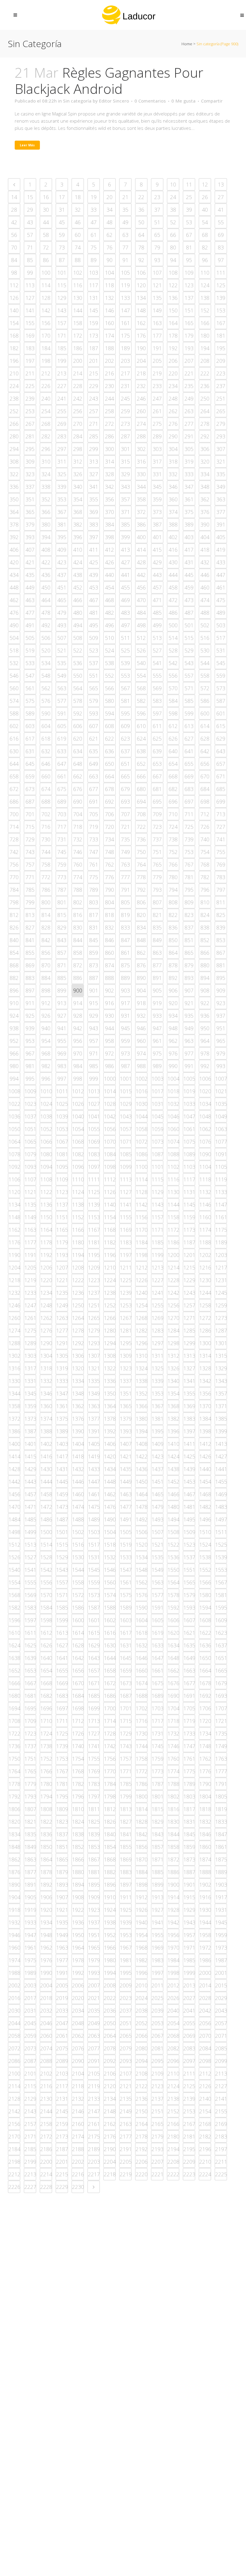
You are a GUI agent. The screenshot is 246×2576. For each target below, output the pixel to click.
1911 (126, 1897)
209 (221, 361)
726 (205, 827)
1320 (78, 1368)
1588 (110, 1607)
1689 (157, 1696)
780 (173, 877)
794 (173, 890)
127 (30, 298)
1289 (30, 1343)
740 (205, 839)
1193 (62, 1255)
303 (157, 449)
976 (173, 1053)
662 (78, 776)
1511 (221, 1532)
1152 (78, 1217)
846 (109, 940)
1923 (94, 1910)
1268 (142, 1318)
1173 (189, 1230)
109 (189, 273)
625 (157, 739)
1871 (157, 1859)
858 (78, 953)
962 (173, 1041)
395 (62, 537)
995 (30, 1079)
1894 (78, 1885)
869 (30, 965)
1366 (142, 1406)
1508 (173, 1532)
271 (94, 424)
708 (141, 814)
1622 (205, 1633)
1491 (126, 1519)
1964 (78, 1948)
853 (221, 940)
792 (141, 890)
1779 (30, 1784)
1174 (205, 1230)
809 (189, 902)
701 (30, 814)
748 (109, 852)
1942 (173, 1922)
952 (14, 1041)
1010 (46, 1091)
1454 (205, 1482)
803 (94, 902)
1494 (173, 1519)
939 (30, 1028)
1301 (221, 1343)
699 (221, 801)
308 (14, 461)
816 (78, 915)
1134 (14, 1204)
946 (141, 1028)
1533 (126, 1557)
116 (78, 285)
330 (141, 474)
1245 (221, 1293)
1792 (14, 1796)
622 (109, 739)
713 (221, 814)
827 (30, 927)
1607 (189, 1620)
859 (94, 953)
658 (14, 776)
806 (141, 902)
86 (46, 260)
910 (14, 1003)
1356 (205, 1393)
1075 (189, 1142)
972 (109, 1053)
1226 (142, 1280)
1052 (46, 1129)
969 (62, 1053)
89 (94, 260)
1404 (78, 1444)
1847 (221, 1834)
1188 (205, 1242)
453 (94, 587)
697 (189, 801)
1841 (126, 1834)
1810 (78, 1809)
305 (189, 449)
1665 (221, 1670)
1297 (157, 1343)
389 (189, 524)
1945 (221, 1922)
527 (157, 650)
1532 (110, 1557)
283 (62, 436)
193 (189, 348)
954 (46, 1041)
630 (14, 751)
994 (14, 1079)
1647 (157, 1658)
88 (78, 260)
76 (109, 247)
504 (14, 638)
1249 (62, 1305)
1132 (205, 1192)
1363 (94, 1406)
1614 (78, 1633)
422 (46, 562)
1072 (142, 1142)
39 (189, 210)
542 (173, 663)
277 (189, 424)
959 (125, 1041)
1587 (94, 1607)
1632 (142, 1645)
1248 (46, 1305)
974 (141, 1053)
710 (173, 814)
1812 (110, 1809)
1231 (221, 1280)
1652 (14, 1670)
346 (173, 487)
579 (94, 701)
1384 (205, 1419)
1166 (78, 1230)
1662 (173, 1670)
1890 (14, 1885)
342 (109, 487)
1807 (30, 1809)
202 (109, 361)
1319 (62, 1368)
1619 (157, 1633)
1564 (173, 1582)
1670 (78, 1683)
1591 (157, 1607)
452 (78, 587)
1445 (62, 1482)
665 (125, 776)
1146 (205, 1204)
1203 (221, 1255)
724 (173, 827)
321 (221, 461)
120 (141, 285)
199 (62, 361)
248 (173, 398)
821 (157, 915)
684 (205, 789)
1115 (157, 1179)
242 (78, 398)
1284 (173, 1330)
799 (30, 902)
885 (62, 978)
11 (189, 184)
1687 (126, 1696)
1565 (189, 1582)
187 (94, 348)
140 (14, 310)
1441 (221, 1469)
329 (125, 474)
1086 (142, 1154)
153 (221, 310)
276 (173, 424)
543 (189, 663)
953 (30, 1041)
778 (141, 877)
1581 (221, 1595)
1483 (221, 1507)
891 (157, 978)
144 (78, 310)
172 (78, 336)
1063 (221, 1129)
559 (221, 676)
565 (94, 688)
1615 (94, 1633)
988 (141, 1066)
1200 (173, 1255)
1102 (173, 1167)
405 (221, 537)
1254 (142, 1305)
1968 (142, 1948)
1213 (157, 1267)
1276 (46, 1330)
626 (173, 739)
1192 (46, 1255)
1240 (142, 1293)
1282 (142, 1330)
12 (205, 184)
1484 (14, 1519)
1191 (30, 1255)
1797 (94, 1796)
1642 (78, 1658)
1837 (62, 1834)
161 (125, 323)
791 (125, 890)
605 (62, 726)
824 (205, 915)
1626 (46, 1645)
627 (189, 739)
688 (46, 801)
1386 (14, 1431)
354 (78, 499)
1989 (30, 1973)
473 (189, 600)
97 (221, 260)
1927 (157, 1910)
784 (14, 890)
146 (109, 310)
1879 (62, 1872)
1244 (205, 1293)
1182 (110, 1242)
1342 (205, 1381)
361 (189, 499)
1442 (14, 1482)
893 (189, 978)
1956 (173, 1935)
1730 (142, 1733)
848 (141, 940)
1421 (126, 1456)
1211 (126, 1267)
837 (189, 927)
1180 (78, 1242)
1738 (46, 1746)
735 (125, 839)
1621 (189, 1633)
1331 (30, 1381)
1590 (142, 1607)
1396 (173, 1431)
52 (173, 222)
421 (30, 562)
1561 (126, 1582)
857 (62, 953)
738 (173, 839)
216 (109, 373)
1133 (221, 1192)
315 (125, 461)
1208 (78, 1267)
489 (221, 613)
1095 (62, 1167)
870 (46, 965)
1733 (189, 1733)
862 (141, 953)
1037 (30, 1116)
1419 (94, 1456)
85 (30, 260)
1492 (142, 1519)
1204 (14, 1267)
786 (46, 890)
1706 (205, 1708)
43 (30, 222)
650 (109, 764)
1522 (173, 1545)
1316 (14, 1368)
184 (46, 348)
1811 (94, 1809)
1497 (221, 1519)
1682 (46, 1696)
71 (30, 247)
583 (157, 701)
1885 (157, 1872)
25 (189, 197)
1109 (62, 1179)
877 (157, 965)
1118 (205, 1179)
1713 (94, 1721)
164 (173, 323)
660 (46, 776)
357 (125, 499)
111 (221, 273)
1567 (221, 1582)
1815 (157, 1809)
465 (62, 600)
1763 (221, 1759)
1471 (30, 1507)
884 (46, 978)
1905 (30, 1897)
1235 (62, 1293)
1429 (30, 1469)
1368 (173, 1406)
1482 (205, 1507)
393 (30, 537)
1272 (205, 1318)
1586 (78, 1607)
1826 (110, 1822)
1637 (221, 1645)
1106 (14, 1179)
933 (157, 1016)
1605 (157, 1620)
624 (141, 739)
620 (78, 739)
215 (94, 373)
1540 (14, 1570)
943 (94, 1028)
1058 (142, 1129)
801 (62, 902)
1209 (94, 1267)
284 (78, 436)
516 (205, 638)
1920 (46, 1910)
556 (173, 676)
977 (189, 1053)
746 (78, 852)
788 (78, 890)
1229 (189, 1280)
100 (46, 273)
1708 (14, 1721)
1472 (46, 1507)
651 (125, 764)
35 (125, 210)
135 (157, 298)
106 (141, 273)
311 (62, 461)
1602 (110, 1620)
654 (173, 764)
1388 (46, 1431)
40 (205, 210)
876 (141, 965)
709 (157, 814)
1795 (62, 1796)
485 (157, 613)
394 (46, 537)
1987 (221, 1960)
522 (78, 650)
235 (189, 386)
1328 (205, 1368)
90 (109, 260)
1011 (62, 1091)
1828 (142, 1822)
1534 (142, 1557)
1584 (46, 1607)
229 (94, 386)
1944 (205, 1922)
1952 (110, 1935)
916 (109, 1003)
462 (14, 600)
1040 (78, 1116)
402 (173, 537)
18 (78, 197)
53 (189, 222)
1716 (142, 1721)
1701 (126, 1708)
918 (141, 1003)
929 (94, 1016)
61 (94, 235)
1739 (62, 1746)
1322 (110, 1368)
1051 (30, 1129)
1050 (14, 1129)
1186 (173, 1242)
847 (125, 940)
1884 (142, 1872)
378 (14, 524)
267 (30, 424)
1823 (62, 1822)
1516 (78, 1545)
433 (221, 562)
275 (157, 424)
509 (94, 638)
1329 (221, 1368)
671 (221, 776)
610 (141, 726)
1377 (94, 1419)
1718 (173, 1721)
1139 (94, 1204)
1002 (142, 1079)
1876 (14, 1872)
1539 (221, 1557)
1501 (62, 1532)
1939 (126, 1922)
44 (46, 222)
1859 (189, 1847)
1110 (78, 1179)
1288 (14, 1343)
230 (109, 386)
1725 (62, 1733)
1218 (14, 1280)
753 (189, 852)
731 (62, 839)
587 (221, 701)
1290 (46, 1343)
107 (157, 273)
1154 (110, 1217)
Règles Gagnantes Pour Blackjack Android (109, 81)
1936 (78, 1922)
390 (205, 524)
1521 (157, 1545)
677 (94, 789)
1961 (30, 1948)
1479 (157, 1507)
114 (46, 285)
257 (94, 411)
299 (94, 449)
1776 (205, 1771)
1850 (46, 1847)
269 (62, 424)
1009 (30, 1091)
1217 (221, 1267)
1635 (189, 1645)
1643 (94, 1658)
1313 (189, 1356)
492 (46, 625)
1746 (173, 1746)
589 (30, 713)
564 (78, 688)
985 (94, 1066)
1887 (189, 1872)
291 (189, 436)
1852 (78, 1847)
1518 (110, 1545)
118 (109, 285)
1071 (126, 1142)
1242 (173, 1293)
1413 (221, 1444)
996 (46, 1079)
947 (157, 1028)
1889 (221, 1872)
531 (221, 650)
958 (109, 1041)
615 (221, 726)
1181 (94, 1242)
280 (14, 436)
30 (46, 210)
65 (157, 235)
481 (94, 613)
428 (141, 562)
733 (94, 839)
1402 (46, 1444)
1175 (221, 1230)
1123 (62, 1192)
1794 (46, 1796)
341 (94, 487)
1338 (142, 1381)
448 (14, 587)
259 (125, 411)
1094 (46, 1167)
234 (173, 386)
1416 (46, 1456)
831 (94, 927)
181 (221, 336)
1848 (14, 1847)
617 (30, 739)
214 (78, 373)
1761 (189, 1759)
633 (62, 751)
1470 (14, 1507)
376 (205, 512)
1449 (126, 1482)
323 (30, 474)
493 (62, 625)
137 (189, 298)
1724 (46, 1733)
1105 (221, 1167)
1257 (189, 1305)
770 (14, 877)
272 (109, 424)
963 (189, 1041)
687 (30, 801)
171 (62, 336)
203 (125, 361)
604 (46, 726)
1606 (173, 1620)
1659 (126, 1670)
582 (141, 701)
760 (78, 864)
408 (46, 550)
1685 (94, 1696)
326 (78, 474)
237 (221, 386)
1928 (173, 1910)
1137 (62, 1204)
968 (46, 1053)
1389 (62, 1431)
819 (125, 915)
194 (205, 348)
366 (46, 512)
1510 (205, 1532)
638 (141, 751)
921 (189, 1003)
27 (221, 197)
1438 (173, 1469)
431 (189, 562)
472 (173, 600)
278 (205, 424)
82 (205, 247)
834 (141, 927)
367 (62, 512)
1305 (62, 1356)
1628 (78, 1645)
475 (221, 600)
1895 (94, 1885)
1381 (157, 1419)
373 (157, 512)
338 (46, 487)
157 (62, 323)
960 (141, 1041)
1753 (62, 1759)
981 (30, 1066)
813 (30, 915)
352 (46, 499)
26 (205, 197)
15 (30, 197)
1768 (78, 1771)
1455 (221, 1482)
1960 (14, 1948)
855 (30, 953)
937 (221, 1016)
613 (189, 726)
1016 (142, 1091)
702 (46, 814)
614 (205, 726)
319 (189, 461)
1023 (30, 1104)
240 (46, 398)
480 (78, 613)
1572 (78, 1595)
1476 (110, 1507)
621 (94, 739)
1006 (205, 1079)
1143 (157, 1204)
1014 (110, 1091)
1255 (157, 1305)
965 (221, 1041)
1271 (189, 1318)
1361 (62, 1406)
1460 (78, 1494)
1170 (142, 1230)
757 (30, 864)
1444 (46, 1482)
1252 (110, 1305)
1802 (173, 1796)
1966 (110, 1948)
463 (30, 600)
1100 (142, 1167)
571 (189, 688)
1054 (78, 1129)
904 (141, 990)
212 (46, 373)
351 (30, 499)
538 (109, 663)
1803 (189, 1796)
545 (221, 663)
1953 (126, 1935)
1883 (126, 1872)
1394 (142, 1431)
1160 (205, 1217)
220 (173, 373)
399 (125, 537)
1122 (46, 1192)
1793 (30, 1796)
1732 (173, 1733)
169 (30, 336)
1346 (46, 1393)
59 (62, 235)
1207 (62, 1267)
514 (173, 638)
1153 (94, 1217)
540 (141, 663)
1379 (126, 1419)
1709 (30, 1721)
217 (125, 373)
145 (94, 310)
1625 (30, 1645)
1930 (205, 1910)
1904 (14, 1897)
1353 (157, 1393)
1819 (221, 1809)
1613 (62, 1633)
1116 (173, 1179)
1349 (94, 1393)
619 (62, 739)
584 (173, 701)
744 (46, 852)
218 (141, 373)
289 (157, 436)
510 (109, 638)
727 (221, 827)
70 (14, 247)
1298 (173, 1343)
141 (30, 310)
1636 (205, 1645)
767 (189, 864)
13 (221, 184)
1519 (126, 1545)
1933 (30, 1922)
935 (189, 1016)
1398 (205, 1431)
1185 (157, 1242)
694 (141, 801)
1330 (14, 1381)
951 (221, 1028)
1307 (94, 1356)
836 (173, 927)
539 (125, 663)
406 (14, 550)
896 (14, 990)
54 (205, 222)
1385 (221, 1419)
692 (109, 801)
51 (157, 222)
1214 (173, 1267)
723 (157, 827)
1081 (62, 1154)
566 (109, 688)
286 (109, 436)
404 (205, 537)
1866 (78, 1859)
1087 (157, 1154)
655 (189, 764)
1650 (205, 1658)
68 (205, 235)
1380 (142, 1419)
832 (109, 927)
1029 (126, 1104)
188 (109, 348)
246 (141, 398)
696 (173, 801)
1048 (205, 1116)
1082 (78, 1154)
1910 (110, 1897)
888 (109, 978)
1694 (14, 1708)
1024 (46, 1104)
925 (30, 1016)
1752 (46, 1759)
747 (94, 852)
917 (125, 1003)
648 (78, 764)
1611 (30, 1633)
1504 (110, 1532)
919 (157, 1003)
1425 (189, 1456)
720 (109, 827)
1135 (30, 1204)
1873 (189, 1859)
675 (62, 789)
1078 (14, 1154)
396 (78, 537)
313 (94, 461)
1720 (205, 1721)
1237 (94, 1293)
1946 (14, 1935)
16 (46, 197)
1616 (110, 1633)
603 (30, 726)
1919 (30, 1910)
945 (125, 1028)
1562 (142, 1582)
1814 (142, 1809)
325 (62, 474)
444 (173, 575)
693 (125, 801)
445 (189, 575)
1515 (62, 1545)
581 (125, 701)
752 (173, 852)
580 (109, 701)
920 (173, 1003)
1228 (173, 1280)
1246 (14, 1305)
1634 (173, 1645)
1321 (94, 1368)
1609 (221, 1620)
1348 (78, 1393)
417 (189, 550)
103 (94, 273)
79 (157, 247)
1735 (221, 1733)
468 (109, 600)
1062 (205, 1129)
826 (14, 927)
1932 (14, 1922)
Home (187, 44)
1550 (173, 1570)
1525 (221, 1545)
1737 (30, 1746)
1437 (157, 1469)
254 (46, 411)
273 (125, 424)
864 (173, 953)
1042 (110, 1116)
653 (157, 764)
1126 (110, 1192)
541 (157, 663)
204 (141, 361)
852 (205, 940)
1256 (173, 1305)
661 (62, 776)
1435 (126, 1469)
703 (62, 814)
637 (125, 751)
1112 (110, 1179)
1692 (205, 1696)
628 (205, 739)
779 (157, 877)
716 (46, 827)
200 (78, 361)
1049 (221, 1116)
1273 (221, 1318)
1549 (157, 1570)
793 (157, 890)
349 (221, 487)
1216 (205, 1267)
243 (94, 398)
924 (14, 1016)
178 (173, 336)
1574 (110, 1595)
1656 (78, 1670)
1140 (110, 1204)
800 (46, 902)
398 (109, 537)
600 (205, 713)
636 (109, 751)
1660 (142, 1670)
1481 (189, 1507)
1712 (78, 1721)
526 (141, 650)
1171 (157, 1230)
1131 (189, 1192)
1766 (46, 1771)
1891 (30, 1885)
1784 (110, 1784)
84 (14, 260)
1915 (189, 1897)
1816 (173, 1809)
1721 (221, 1721)
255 (62, 411)
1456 (14, 1494)
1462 (110, 1494)
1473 (62, 1507)
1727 (94, 1733)
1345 (30, 1393)
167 (221, 323)
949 (189, 1028)
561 (30, 688)
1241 (157, 1293)
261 (157, 411)
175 (125, 336)
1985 (189, 1960)
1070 (110, 1142)
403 (189, 537)
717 (62, 827)
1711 (62, 1721)
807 (157, 902)
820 (141, 915)
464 (46, 600)
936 (205, 1016)
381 (62, 524)
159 (94, 323)
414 (141, 550)
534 (46, 663)
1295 (126, 1343)
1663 (189, 1670)
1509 (189, 1532)
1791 (221, 1784)
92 (141, 260)
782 (205, 877)
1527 (30, 1557)
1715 (126, 1721)
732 (78, 839)
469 (125, 600)
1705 (189, 1708)
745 (62, 852)
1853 (94, 1847)
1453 (189, 1482)
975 (157, 1053)
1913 (157, 1897)
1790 (205, 1784)
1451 (157, 1482)
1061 (189, 1129)
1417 (62, 1456)
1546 (110, 1570)
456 (141, 587)
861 (125, 953)
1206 (46, 1267)
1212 (142, 1267)
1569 (30, 1595)
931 (125, 1016)
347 (189, 487)
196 (14, 361)
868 (14, 965)
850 (173, 940)
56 (14, 235)
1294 (110, 1343)
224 (14, 386)
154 (14, 323)
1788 (173, 1784)
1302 (14, 1356)
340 (78, 487)
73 (62, 247)
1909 (94, 1897)
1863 (30, 1859)
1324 (142, 1368)
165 (189, 323)
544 (205, 663)
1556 (46, 1582)
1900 (173, 1885)
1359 (30, 1406)
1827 (126, 1822)
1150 (46, 1217)
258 (109, 411)
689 (62, 801)
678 (109, 789)
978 (205, 1053)
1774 (173, 1771)
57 (30, 235)
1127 (126, 1192)
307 (221, 449)
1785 (126, 1784)
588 (14, 713)
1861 (221, 1847)
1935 (62, 1922)
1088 (173, 1154)
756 (14, 864)
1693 (221, 1696)
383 (94, 524)
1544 (78, 1570)
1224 (110, 1280)
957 (94, 1041)
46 (78, 222)
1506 (142, 1532)
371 (125, 512)
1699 (94, 1708)
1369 (189, 1406)
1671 (94, 1683)
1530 (78, 1557)
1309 (126, 1356)
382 (78, 524)
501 (189, 625)
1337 (126, 1381)
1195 (94, 1255)
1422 (142, 1456)
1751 (30, 1759)
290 (173, 436)
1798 (110, 1796)
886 (78, 978)
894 (205, 978)
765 (157, 864)
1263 (62, 1318)
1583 (30, 1607)
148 (141, 310)
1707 (221, 1708)
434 (14, 575)
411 (94, 550)
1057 (126, 1129)
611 (157, 726)
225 (30, 386)
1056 (110, 1129)
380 (46, 524)
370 (109, 512)
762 (109, 864)
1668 (46, 1683)
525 (125, 650)
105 (125, 273)
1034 (205, 1104)
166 (205, 323)
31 (62, 210)
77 (125, 247)
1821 (30, 1822)
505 (30, 638)
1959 (221, 1935)
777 (125, 877)
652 (141, 764)
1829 (157, 1822)
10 (173, 184)
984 (78, 1066)
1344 (14, 1393)
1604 (142, 1620)
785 (30, 890)
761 (94, 864)
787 (62, 890)
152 (205, 310)
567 (125, 688)
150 (173, 310)
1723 (30, 1733)
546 (14, 676)
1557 (62, 1582)
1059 (157, 1129)
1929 (189, 1910)
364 (14, 512)
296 (46, 449)
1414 (14, 1456)
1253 (126, 1305)
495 (94, 625)
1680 (14, 1696)
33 (94, 210)
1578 (173, 1595)
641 (189, 751)
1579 (189, 1595)
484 (141, 613)
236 (205, 386)
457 (157, 587)
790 (109, 890)
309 (30, 461)
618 (46, 739)
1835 (30, 1834)
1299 (189, 1343)
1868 (110, 1859)
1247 (30, 1305)
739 (189, 839)
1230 (205, 1280)
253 (30, 411)
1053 (62, 1129)
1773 (157, 1771)
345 (157, 487)
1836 (46, 1834)
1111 (94, 1179)
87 (62, 260)
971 (94, 1053)
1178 (46, 1242)
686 (14, 801)
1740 (78, 1746)
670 (205, 776)
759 (62, 864)
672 (14, 789)
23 (157, 197)
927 (62, 1016)
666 (141, 776)
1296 (142, 1343)
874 (109, 965)
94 (173, 260)
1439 (189, 1469)
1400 (14, 1444)
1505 (126, 1532)
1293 (94, 1343)
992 (205, 1066)
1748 (205, 1746)
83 (221, 247)
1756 (110, 1759)
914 (78, 1003)
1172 (173, 1230)
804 (109, 902)
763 (125, 864)
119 (125, 285)
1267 (126, 1318)
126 (14, 298)
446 (205, 575)
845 (94, 940)
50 (141, 222)
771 (30, 877)
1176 (14, 1242)
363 (221, 499)
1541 (30, 1570)
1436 (142, 1469)
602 (14, 726)
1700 (110, 1708)
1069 (94, 1142)
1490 (110, 1519)
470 (141, 600)
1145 (189, 1204)
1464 (142, 1494)
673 (30, 789)
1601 (94, 1620)
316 (141, 461)
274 (141, 424)
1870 (142, 1859)
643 (221, 751)
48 (109, 222)
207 (189, 361)
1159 (189, 1217)
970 (78, 1053)
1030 (142, 1104)
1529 (62, 1557)
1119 (221, 1179)
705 (94, 814)
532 (14, 663)
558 (205, 676)
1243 (189, 1293)
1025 (62, 1104)
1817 (189, 1809)
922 (205, 1003)
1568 (14, 1595)
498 (141, 625)
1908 (78, 1897)
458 (173, 587)
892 (173, 978)
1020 (205, 1091)
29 (30, 210)
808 (173, 902)
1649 (189, 1658)
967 (30, 1053)
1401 (30, 1444)
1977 (62, 1960)
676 (78, 789)
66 (173, 235)
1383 (189, 1419)
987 (125, 1066)
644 (14, 764)
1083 (94, 1154)
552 (109, 676)
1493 (157, 1519)
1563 (157, 1582)
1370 (205, 1406)
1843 (157, 1834)
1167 (94, 1230)
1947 (30, 1935)
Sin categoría (77, 101)
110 (205, 273)
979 (221, 1053)
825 (221, 915)
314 (109, 461)
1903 (221, 1885)
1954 (142, 1935)
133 (125, 298)
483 (125, 613)
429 (157, 562)
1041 (94, 1116)
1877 (30, 1872)
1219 (30, 1280)
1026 (78, 1104)
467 (94, 600)
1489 (94, 1519)
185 (62, 348)
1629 (94, 1645)
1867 (94, 1859)
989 (157, 1066)
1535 (157, 1557)
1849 (30, 1847)
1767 (62, 1771)
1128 (142, 1192)
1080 (46, 1154)
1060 (173, 1129)
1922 (78, 1910)
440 (109, 575)
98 (14, 273)
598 (173, 713)
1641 (62, 1658)
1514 (46, 1545)
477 (30, 613)
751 (157, 852)
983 (62, 1066)
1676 (173, 1683)
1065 (30, 1142)
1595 (221, 1607)
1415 (30, 1456)
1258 (205, 1305)
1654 (46, 1670)
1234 (46, 1293)
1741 (94, 1746)
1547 (126, 1570)
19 (94, 197)
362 (205, 499)
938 (14, 1028)
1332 (46, 1381)
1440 (205, 1469)
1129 (157, 1192)
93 (157, 260)
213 (62, 373)
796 (205, 890)
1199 (157, 1255)
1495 (189, 1519)
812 (14, 915)
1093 (30, 1167)
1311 (157, 1356)
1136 (46, 1204)
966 (14, 1053)
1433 (94, 1469)
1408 (142, 1444)
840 (14, 940)
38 (173, 210)
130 (78, 298)
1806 (14, 1809)
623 (125, 739)
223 (221, 373)
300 (109, 449)
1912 (142, 1897)
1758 (142, 1759)
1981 (126, 1960)
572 (205, 688)
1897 (126, 1885)
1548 (142, 1570)
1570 (46, 1595)
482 (109, 613)
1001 (126, 1079)
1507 (157, 1532)
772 (46, 877)
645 (30, 764)
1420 (110, 1456)
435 (30, 575)
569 (157, 688)
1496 (205, 1519)
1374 (46, 1419)
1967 (126, 1948)
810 (205, 902)
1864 (46, 1859)
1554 (14, 1582)
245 (125, 398)
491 (30, 625)
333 (189, 474)
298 (78, 449)
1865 (62, 1859)
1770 (110, 1771)
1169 (126, 1230)
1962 (46, 1948)
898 (46, 990)
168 (14, 336)
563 (62, 688)
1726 (78, 1733)
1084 (110, 1154)
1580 (205, 1595)
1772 (142, 1771)
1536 (173, 1557)
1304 (46, 1356)
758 (46, 864)
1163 (30, 1230)
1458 (46, 1494)
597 (157, 713)
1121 (30, 1192)
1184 (142, 1242)
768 (205, 864)
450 (46, 587)
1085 (126, 1154)
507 (62, 638)
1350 (110, 1393)
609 (125, 726)
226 (46, 386)
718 (78, 827)
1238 (110, 1293)
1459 (62, 1494)
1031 (157, 1104)
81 (189, 247)
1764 (14, 1771)
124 (205, 285)
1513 (30, 1545)
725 (189, 827)
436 (46, 575)
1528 (46, 1557)
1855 (126, 1847)
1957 (189, 1935)
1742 (110, 1746)
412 (109, 550)
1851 (62, 1847)
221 (189, 373)
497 (125, 625)
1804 (205, 1796)
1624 (14, 1645)
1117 (189, 1179)
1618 (142, 1633)
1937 (94, 1922)
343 (125, 487)
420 (14, 562)
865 (189, 953)
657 (221, 764)
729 (30, 839)
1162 (14, 1230)
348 (205, 487)
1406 (110, 1444)
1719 (189, 1721)
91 (125, 260)
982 (46, 1066)
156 (46, 323)
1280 (110, 1330)
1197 (126, 1255)
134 (141, 298)
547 (30, 676)
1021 (221, 1091)
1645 (126, 1658)
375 (189, 512)
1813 (126, 1809)
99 (30, 273)
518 (14, 650)
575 (30, 701)
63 (125, 235)
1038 (46, 1116)
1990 (46, 1973)
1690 (173, 1696)
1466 (173, 1494)
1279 (94, 1330)
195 (221, 348)
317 (157, 461)
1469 (221, 1494)
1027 (94, 1104)
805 (125, 902)
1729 (126, 1733)
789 (94, 890)
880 (205, 965)
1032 (173, 1104)
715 (30, 827)
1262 (46, 1318)
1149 (30, 1217)
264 (205, 411)
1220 (46, 1280)
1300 (205, 1343)
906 (173, 990)
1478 (142, 1507)
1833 (221, 1822)
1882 (110, 1872)
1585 (62, 1607)
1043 (126, 1116)
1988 (14, 1973)
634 (78, 751)
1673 (126, 1683)
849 (157, 940)
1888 (205, 1872)
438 (78, 575)
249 (189, 398)
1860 (205, 1847)
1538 (205, 1557)
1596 (14, 1620)
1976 (46, 1960)
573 (221, 688)
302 (141, 449)
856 (46, 953)
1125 (94, 1192)
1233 (30, 1293)
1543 (62, 1570)
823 (189, 915)
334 (205, 474)
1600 (78, 1620)
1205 (30, 1267)
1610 (14, 1633)
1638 (14, 1658)
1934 (46, 1922)
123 (189, 285)
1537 (189, 1557)
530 (205, 650)
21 (125, 197)
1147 (221, 1204)
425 (94, 562)
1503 (94, 1532)
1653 (30, 1670)
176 (141, 336)
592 (78, 713)
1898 (142, 1885)
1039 (62, 1116)
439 (94, 575)
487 (189, 613)
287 (125, 436)
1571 (62, 1595)
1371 (221, 1406)
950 (205, 1028)
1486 (46, 1519)
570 (173, 688)
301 (125, 449)
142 (46, 310)
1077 (221, 1142)
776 (109, 877)
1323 (126, 1368)
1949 (62, 1935)
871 (62, 965)
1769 (94, 1771)
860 (109, 953)
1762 (205, 1759)
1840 (110, 1834)
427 (125, 562)
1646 (142, 1658)
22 (141, 197)
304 (173, 449)
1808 (46, 1809)
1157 (157, 1217)
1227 (157, 1280)
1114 (142, 1179)
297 (62, 449)
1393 (126, 1431)
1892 (46, 1885)
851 (189, 940)
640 (173, 751)
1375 (62, 1419)
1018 (173, 1091)
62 (109, 235)
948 (173, 1028)
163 (157, 323)
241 (62, 398)
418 (205, 550)
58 (46, 235)
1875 (221, 1859)
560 (14, 688)
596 (141, 713)
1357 (221, 1393)
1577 (157, 1595)
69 (221, 235)
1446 (78, 1482)
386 (141, 524)
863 (157, 953)
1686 (110, 1696)
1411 (189, 1444)
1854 (110, 1847)
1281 (126, 1330)
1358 (14, 1406)
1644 (110, 1658)
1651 (221, 1658)
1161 (221, 1217)
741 (221, 839)
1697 (62, 1708)
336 (14, 487)
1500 (46, 1532)
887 (94, 978)
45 (62, 222)
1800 (142, 1796)
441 (125, 575)
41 (221, 210)
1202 (205, 1255)
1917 (221, 1897)
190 (141, 348)
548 (46, 676)
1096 (78, 1167)
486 (173, 613)
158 (78, 323)
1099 (126, 1167)
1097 (94, 1167)
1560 (110, 1582)
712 (205, 814)
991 (189, 1066)
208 (205, 361)
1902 (205, 1885)
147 (125, 310)
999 (94, 1079)
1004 (173, 1079)
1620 (173, 1633)
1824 (78, 1822)
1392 (110, 1431)
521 (62, 650)
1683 (62, 1696)
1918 (14, 1910)
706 (109, 814)
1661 (157, 1670)
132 (109, 298)
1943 (189, 1922)
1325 (157, 1368)
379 (30, 524)
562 (46, 688)
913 (62, 1003)
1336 (110, 1381)
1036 (14, 1116)
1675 (157, 1683)
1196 (110, 1255)
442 (141, 575)
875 (125, 965)
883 (30, 978)
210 (14, 373)
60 (78, 235)
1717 (157, 1721)
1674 (142, 1683)
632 (46, 751)
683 (189, 789)
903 (125, 990)
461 (221, 587)
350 (14, 499)
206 (173, 361)
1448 (110, 1482)
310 (46, 461)
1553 (221, 1570)
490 (14, 625)
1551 (189, 1570)
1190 (14, 1255)
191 (157, 348)
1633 (157, 1645)
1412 (205, 1444)
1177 (30, 1242)
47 (94, 222)
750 (141, 852)
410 (78, 550)
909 (221, 990)
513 (157, 638)
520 (46, 650)
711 (189, 814)
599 (189, 713)
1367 (157, 1406)
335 (221, 474)
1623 (221, 1633)
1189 (221, 1242)
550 (78, 676)
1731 (157, 1733)
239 (30, 398)
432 (205, 562)
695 (157, 801)
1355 (189, 1393)
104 (109, 273)
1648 (173, 1658)
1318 (46, 1368)
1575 (126, 1595)
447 (221, 575)
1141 (126, 1204)
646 (46, 764)
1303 (30, 1356)
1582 (14, 1607)
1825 (94, 1822)
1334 (78, 1381)
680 (141, 789)
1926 (142, 1910)
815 (62, 915)
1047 (189, 1116)
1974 (14, 1960)
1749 (221, 1746)
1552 (205, 1570)
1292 (78, 1343)
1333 (62, 1381)
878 (173, 965)
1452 (173, 1482)
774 (78, 877)
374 (173, 512)
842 (46, 940)
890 (141, 978)
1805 (221, 1796)
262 (173, 411)
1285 (189, 1330)
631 (30, 751)
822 (173, 915)
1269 (157, 1318)
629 (221, 739)
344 (141, 487)
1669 (62, 1683)
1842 (142, 1834)
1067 (62, 1142)
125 (221, 285)
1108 (46, 1179)
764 (141, 864)
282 (46, 436)
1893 (62, 1885)
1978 (78, 1960)
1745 (157, 1746)
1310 (142, 1356)
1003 (157, 1079)
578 (78, 701)
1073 (157, 1142)
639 (157, 751)
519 (30, 650)
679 (125, 789)
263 (189, 411)
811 (221, 902)
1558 (78, 1582)
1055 (94, 1129)
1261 (30, 1318)
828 (46, 927)
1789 (189, 1784)
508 (78, 638)
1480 (173, 1507)
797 (221, 890)
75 (94, 247)
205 (157, 361)
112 (14, 285)
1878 (46, 1872)
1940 (142, 1922)
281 (30, 436)
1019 (189, 1091)
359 (157, 499)
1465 (157, 1494)
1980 (110, 1960)
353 (62, 499)
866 (205, 953)
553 (125, 676)
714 (14, 827)
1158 (173, 1217)
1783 (94, 1784)
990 (173, 1066)
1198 (142, 1255)
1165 (62, 1230)
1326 (173, 1368)
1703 (157, 1708)
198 (46, 361)
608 (109, 726)
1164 (46, 1230)
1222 (78, 1280)
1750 (14, 1759)
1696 (46, 1708)
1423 (157, 1456)
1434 (110, 1469)
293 (221, 436)
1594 (205, 1607)
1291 (62, 1343)
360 (173, 499)
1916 (205, 1897)
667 (157, 776)
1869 (126, 1859)
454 (109, 587)
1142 (142, 1204)
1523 (189, 1545)
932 (141, 1016)
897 (30, 990)
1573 (94, 1595)
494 (78, 625)
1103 (189, 1167)
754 (205, 852)
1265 (94, 1318)
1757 (126, 1759)
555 (157, 676)
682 (173, 789)
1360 (46, 1406)
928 (78, 1016)
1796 (78, 1796)
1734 (205, 1733)
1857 (157, 1847)
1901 (189, 1885)
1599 (62, 1620)
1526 (14, 1557)
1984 (173, 1960)
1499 (30, 1532)
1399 (221, 1431)
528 (173, 650)
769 (221, 864)
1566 (205, 1582)
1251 (94, 1305)
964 (205, 1041)
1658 (110, 1670)
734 (109, 839)
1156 (142, 1217)
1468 (205, 1494)
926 (46, 1016)
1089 (189, 1154)
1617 (126, 1633)
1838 (78, 1834)
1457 (30, 1494)
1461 (94, 1494)
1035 (221, 1104)
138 (205, 298)
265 (221, 411)
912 (46, 1003)
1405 (94, 1444)
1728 (110, 1733)
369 (94, 512)
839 (221, 927)
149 (157, 310)
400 (141, 537)
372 (141, 512)
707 (125, 814)
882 (14, 978)
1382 (173, 1419)
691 (94, 801)
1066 (46, 1142)
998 (78, 1079)
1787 (157, 1784)
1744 (142, 1746)
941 (62, 1028)
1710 (46, 1721)
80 (173, 247)
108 (173, 273)
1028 (110, 1104)
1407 (126, 1444)
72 (46, 247)
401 (157, 537)
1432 (78, 1469)
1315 (221, 1356)
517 (221, 638)
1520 (142, 1545)
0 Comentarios (150, 101)
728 (14, 839)
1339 (157, 1381)
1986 (205, 1960)
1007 (221, 1079)
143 (62, 310)
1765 (30, 1771)
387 (157, 524)
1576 (142, 1595)
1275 (30, 1330)
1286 (205, 1330)
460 (205, 587)
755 (221, 852)
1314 (205, 1356)
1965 (94, 1948)
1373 (30, 1419)
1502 (78, 1532)
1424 (173, 1456)
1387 (30, 1431)
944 (109, 1028)
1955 (157, 1935)
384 (109, 524)
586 (205, 701)
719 (94, 827)
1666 (14, 1683)
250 (205, 398)
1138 (78, 1204)
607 (94, 726)
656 (205, 764)
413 (125, 550)
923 (221, 1003)
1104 (205, 1167)
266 (14, 424)
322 (14, 474)
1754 (78, 1759)
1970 (173, 1948)
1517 (94, 1545)
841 (30, 940)
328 (109, 474)
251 (221, 398)
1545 (94, 1570)
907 (189, 990)
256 (78, 411)
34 (109, 210)
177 (157, 336)
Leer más (27, 145)
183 (30, 348)
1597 (30, 1620)
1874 (205, 1859)
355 (94, 499)
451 (62, 587)
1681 (30, 1696)
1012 (78, 1091)
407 (30, 550)
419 (221, 550)
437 (62, 575)
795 (189, 890)
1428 (14, 1469)
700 (14, 814)
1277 (62, 1330)
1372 (14, 1419)
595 (125, 713)
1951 (94, 1935)
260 (141, 411)
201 (94, 361)
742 (14, 852)
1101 (157, 1167)
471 (157, 600)
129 (62, 298)
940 (46, 1028)
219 (157, 373)
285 (94, 436)
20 (109, 197)
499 (157, 625)
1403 (62, 1444)
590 (46, 713)
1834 (14, 1834)
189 (125, 348)
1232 (14, 1293)
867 (221, 953)
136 (173, 298)
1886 (173, 1872)
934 (173, 1016)
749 (125, 852)
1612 (46, 1633)
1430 (46, 1469)
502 (205, 625)
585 (189, 701)
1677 (189, 1683)
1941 (157, 1922)
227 (62, 386)
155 (30, 323)
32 (78, 210)
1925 (126, 1910)
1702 (142, 1708)
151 (189, 310)
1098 (110, 1167)
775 (94, 877)
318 (173, 461)
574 (14, 701)
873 (94, 965)
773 (62, 877)
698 (205, 801)
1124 (78, 1192)
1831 (189, 1822)
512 (141, 638)
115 (62, 285)
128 (46, 298)
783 (221, 877)
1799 (126, 1796)
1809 (62, 1809)
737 (157, 839)
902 (109, 990)
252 (14, 411)
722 (141, 827)
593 (94, 713)
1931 (221, 1910)
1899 (157, 1885)
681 (157, 789)
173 (94, 336)
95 (189, 260)
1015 (126, 1091)
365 (30, 512)
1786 (142, 1784)
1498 (14, 1532)
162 (141, 323)
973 (125, 1053)
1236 (78, 1293)
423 (62, 562)
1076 (205, 1142)
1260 (14, 1318)
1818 (205, 1809)
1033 (189, 1104)
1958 (205, 1935)
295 (30, 449)
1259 (221, 1305)
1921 (62, 1910)
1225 (126, 1280)
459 (189, 587)
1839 (94, 1834)
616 (14, 739)
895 (221, 978)
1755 (94, 1759)
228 (78, 386)
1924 (110, 1910)
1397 (189, 1431)
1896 (110, 1885)
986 (109, 1066)
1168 (110, 1230)
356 (109, 499)
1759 (157, 1759)
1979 (94, 1960)
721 (125, 827)
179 (189, 336)
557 (189, 676)
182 (14, 348)
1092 (14, 1167)
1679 (221, 1683)
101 (62, 273)
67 (189, 235)
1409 (157, 1444)
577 (62, 701)
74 (78, 247)
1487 (62, 1519)
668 (173, 776)
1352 (142, 1393)
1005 (189, 1079)
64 (141, 235)
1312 (173, 1356)
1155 (126, 1217)
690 (78, 801)
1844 (173, 1834)
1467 (189, 1494)
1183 (126, 1242)
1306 (78, 1356)
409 (62, 550)
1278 (78, 1330)
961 (157, 1041)
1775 (189, 1771)
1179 (62, 1242)
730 (46, 839)
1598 (46, 1620)
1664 (205, 1670)
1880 (78, 1872)
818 (109, 915)
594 (109, 713)
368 (78, 512)
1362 (78, 1406)
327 (94, 474)
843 (62, 940)
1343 (221, 1381)
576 (46, 701)
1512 (14, 1545)
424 (78, 562)
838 (205, 927)
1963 (62, 1948)
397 (94, 537)
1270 (173, 1318)
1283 (157, 1330)
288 (141, 436)
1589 (126, 1607)
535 (62, 663)
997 (62, 1079)
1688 (142, 1696)
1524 (205, 1545)
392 (14, 537)
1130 (173, 1192)
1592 (173, 1607)
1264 (78, 1318)
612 (173, 726)
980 (14, 1066)
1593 (189, 1607)
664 (109, 776)
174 (109, 336)
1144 (173, 1204)
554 (141, 676)
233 (157, 386)
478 (46, 613)
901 (94, 990)
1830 (173, 1822)
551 (94, 676)
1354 (173, 1393)
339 (62, 487)
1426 (205, 1456)
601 (221, 713)
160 (109, 323)
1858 (173, 1847)
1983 (157, 1960)
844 (78, 940)
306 (205, 449)
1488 (78, 1519)
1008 (14, 1091)
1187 (189, 1242)
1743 (126, 1746)
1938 (110, 1922)
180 (205, 336)
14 (14, 197)
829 (62, 927)
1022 (14, 1104)
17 (62, 197)
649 (94, 764)
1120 (14, 1192)
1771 (126, 1771)
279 (221, 424)
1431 (62, 1469)
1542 (46, 1570)
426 (109, 562)
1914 (173, 1897)
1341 (189, 1381)
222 (205, 373)
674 (46, 789)
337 (30, 487)
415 (157, 550)
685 (221, 789)
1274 (14, 1330)
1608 (205, 1620)
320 (205, 461)
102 (78, 273)
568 (141, 688)
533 (30, 663)
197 (30, 361)
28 (14, 210)
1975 (30, 1960)
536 (78, 663)
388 (173, 524)
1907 (62, 1897)
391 (221, 524)
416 (173, 550)
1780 (46, 1784)
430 (173, 562)
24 (173, 197)
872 (78, 965)
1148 (14, 1217)
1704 (173, 1708)
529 (189, 650)
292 (205, 436)
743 (30, 852)
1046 (173, 1116)
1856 (142, 1847)
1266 (110, 1318)
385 (125, 524)
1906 (46, 1897)
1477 (126, 1507)
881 (221, 965)
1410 (173, 1444)
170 (46, 336)
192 (173, 348)
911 (30, 1003)
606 (78, 726)
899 (62, 990)
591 (62, 713)
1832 (205, 1822)
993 (221, 1066)
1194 (78, 1255)
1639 (30, 1658)
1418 (78, 1456)
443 (157, 575)
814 (46, 915)
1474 (78, 1507)
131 (94, 298)
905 (157, 990)
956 (78, 1041)
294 (14, 449)
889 (125, 978)
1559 (94, 1582)
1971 (189, 1948)
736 (141, 839)
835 (157, 927)
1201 (189, 1255)
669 (189, 776)
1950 (78, 1935)
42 (14, 222)
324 (46, 474)
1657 (94, 1670)
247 (157, 398)
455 (125, 587)
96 (205, 260)
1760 (173, 1759)
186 (78, 348)
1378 (110, 1419)
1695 (30, 1708)
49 (125, 222)
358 (141, 499)
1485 (30, 1519)
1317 (30, 1368)
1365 (126, 1406)
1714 (110, 1721)
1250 (78, 1305)
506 (46, 638)
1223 (94, 1280)
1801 (157, 1796)
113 (30, 285)
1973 (221, 1948)
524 (109, 650)
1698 (78, 1708)
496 (109, 625)
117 (94, 285)
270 (78, 424)
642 (205, 751)
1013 (94, 1091)
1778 (14, 1784)
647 (62, 764)
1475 (94, 1507)
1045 (157, 1116)
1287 (221, 1330)
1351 (126, 1393)
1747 (189, 1746)
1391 (94, 1431)
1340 (173, 1381)
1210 (110, 1267)
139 (221, 298)
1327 (189, 1368)
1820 (14, 1822)
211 (30, 373)
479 (62, 613)
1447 (94, 1482)
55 (221, 222)
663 (94, 776)
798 (14, 902)
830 (78, 927)
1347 (62, 1393)
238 (14, 398)
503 (221, 625)
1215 (189, 1267)
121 (157, 285)
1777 (221, 1771)
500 (173, 625)
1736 (14, 1746)
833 (125, 927)
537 (94, 663)
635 (94, 751)
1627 (62, 1645)
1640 (46, 1658)
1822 (46, 1822)
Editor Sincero (114, 101)
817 (94, 915)
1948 (46, 1935)
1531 (94, 1557)
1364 (110, 1406)
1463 (126, 1494)
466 (78, 600)
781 (189, 877)
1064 (14, 1142)
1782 (78, 1784)
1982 (142, 1960)
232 (141, 386)
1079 (30, 1154)
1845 (189, 1834)
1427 (221, 1456)
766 (173, 864)
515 (189, 638)
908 (205, 990)
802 (78, 902)
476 (14, 613)
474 (205, 600)
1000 (110, 1079)
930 (109, 1016)
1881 (94, 1872)
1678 (205, 1683)
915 (94, 1003)
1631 (126, 1645)
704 (78, 814)
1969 (157, 1948)
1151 (62, 1217)
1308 (110, 1356)
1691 (189, 1696)
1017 (157, 1091)
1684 (78, 1696)
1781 (62, 1784)
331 (157, 474)
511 (125, 638)
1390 (78, 1431)
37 (157, 210)
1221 (62, 1280)
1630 (110, 1645)
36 (141, 210)
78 (141, 247)
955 (62, 1041)
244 (109, 398)
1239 (126, 1293)
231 (125, 386)
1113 (126, 1179)
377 (221, 512)
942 (78, 1028)
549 (62, 676)
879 (189, 965)
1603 (126, 1620)
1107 (30, 1179)
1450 (142, 1482)
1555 (30, 1582)
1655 (62, 1670)
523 (94, 650)
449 (30, 587)
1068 (78, 1142)
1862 (14, 1859)
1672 (110, 1683)
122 (173, 285)
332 (173, 474)
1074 (173, 1142)
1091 (221, 1154)
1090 (205, 1154)
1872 (173, 1859)
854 (14, 953)
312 (78, 461)
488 (205, 613)
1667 (30, 1683)
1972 (205, 1948)
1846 (205, 1834)
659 (30, 776)
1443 (30, 1482)
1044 (142, 1116)
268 (46, 424)
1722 (14, 1733)
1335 (94, 1381)
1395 (157, 1431)
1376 (78, 1419)
